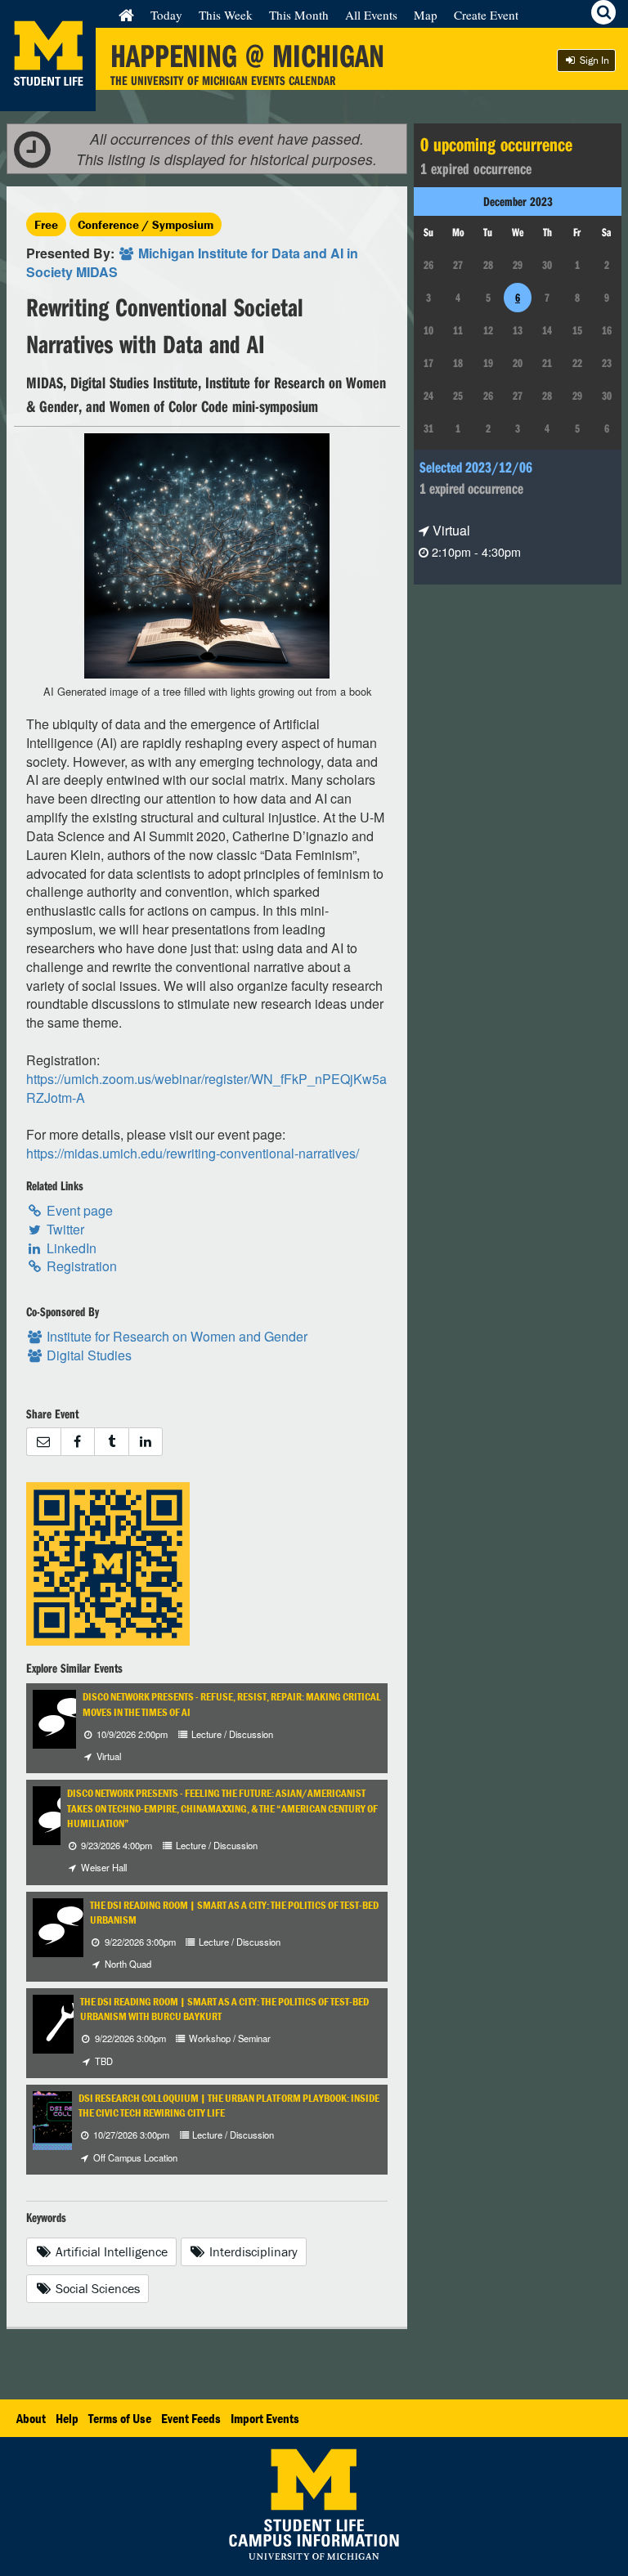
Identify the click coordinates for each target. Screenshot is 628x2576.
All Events (371, 15)
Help (67, 2418)
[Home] (126, 15)
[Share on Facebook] (78, 1442)
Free (46, 224)
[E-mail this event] (43, 1442)
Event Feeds (191, 2418)
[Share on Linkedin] (146, 1442)
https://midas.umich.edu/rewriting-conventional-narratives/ (193, 1153)
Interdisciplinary (252, 2251)
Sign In (593, 60)
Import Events (265, 2418)
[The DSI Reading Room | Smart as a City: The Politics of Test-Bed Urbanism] (62, 1926)
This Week (226, 15)
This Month (299, 15)
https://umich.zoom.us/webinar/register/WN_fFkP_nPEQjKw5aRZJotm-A (206, 1088)
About (31, 2418)
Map (426, 15)
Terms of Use (120, 2418)
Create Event (486, 15)
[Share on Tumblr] (111, 1442)
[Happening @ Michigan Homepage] (48, 101)
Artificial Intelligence (110, 2251)
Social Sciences (96, 2288)
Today (166, 15)
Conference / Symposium (146, 224)
